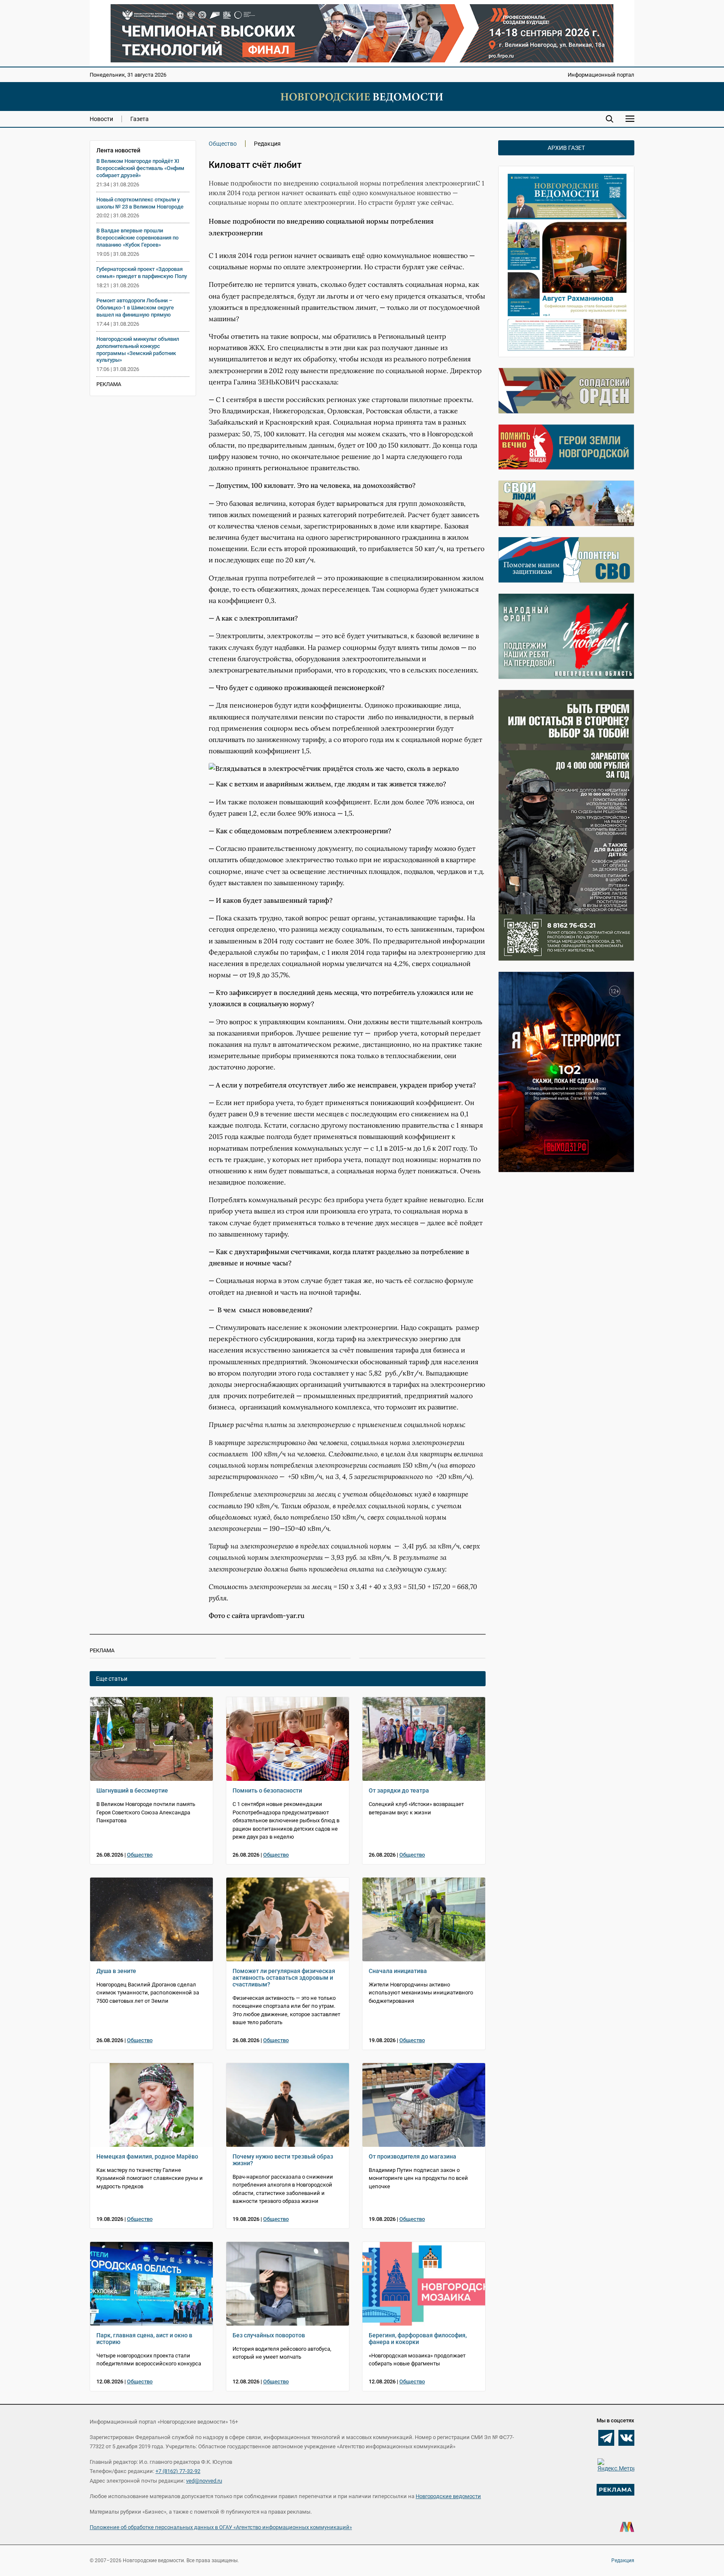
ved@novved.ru (204, 2481)
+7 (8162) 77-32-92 (178, 2471)
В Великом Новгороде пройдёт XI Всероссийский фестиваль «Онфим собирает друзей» (140, 168)
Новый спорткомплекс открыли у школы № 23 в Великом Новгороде (140, 203)
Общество (223, 144)
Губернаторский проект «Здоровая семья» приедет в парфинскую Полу (142, 273)
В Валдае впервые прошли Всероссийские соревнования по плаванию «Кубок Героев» (137, 238)
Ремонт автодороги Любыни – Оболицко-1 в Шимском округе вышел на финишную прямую (135, 308)
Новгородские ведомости (448, 2496)
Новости (101, 119)
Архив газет (566, 148)
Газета (140, 119)
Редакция (623, 2561)
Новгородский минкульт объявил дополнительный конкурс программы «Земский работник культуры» (138, 350)
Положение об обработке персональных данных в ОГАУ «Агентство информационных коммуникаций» (221, 2527)
